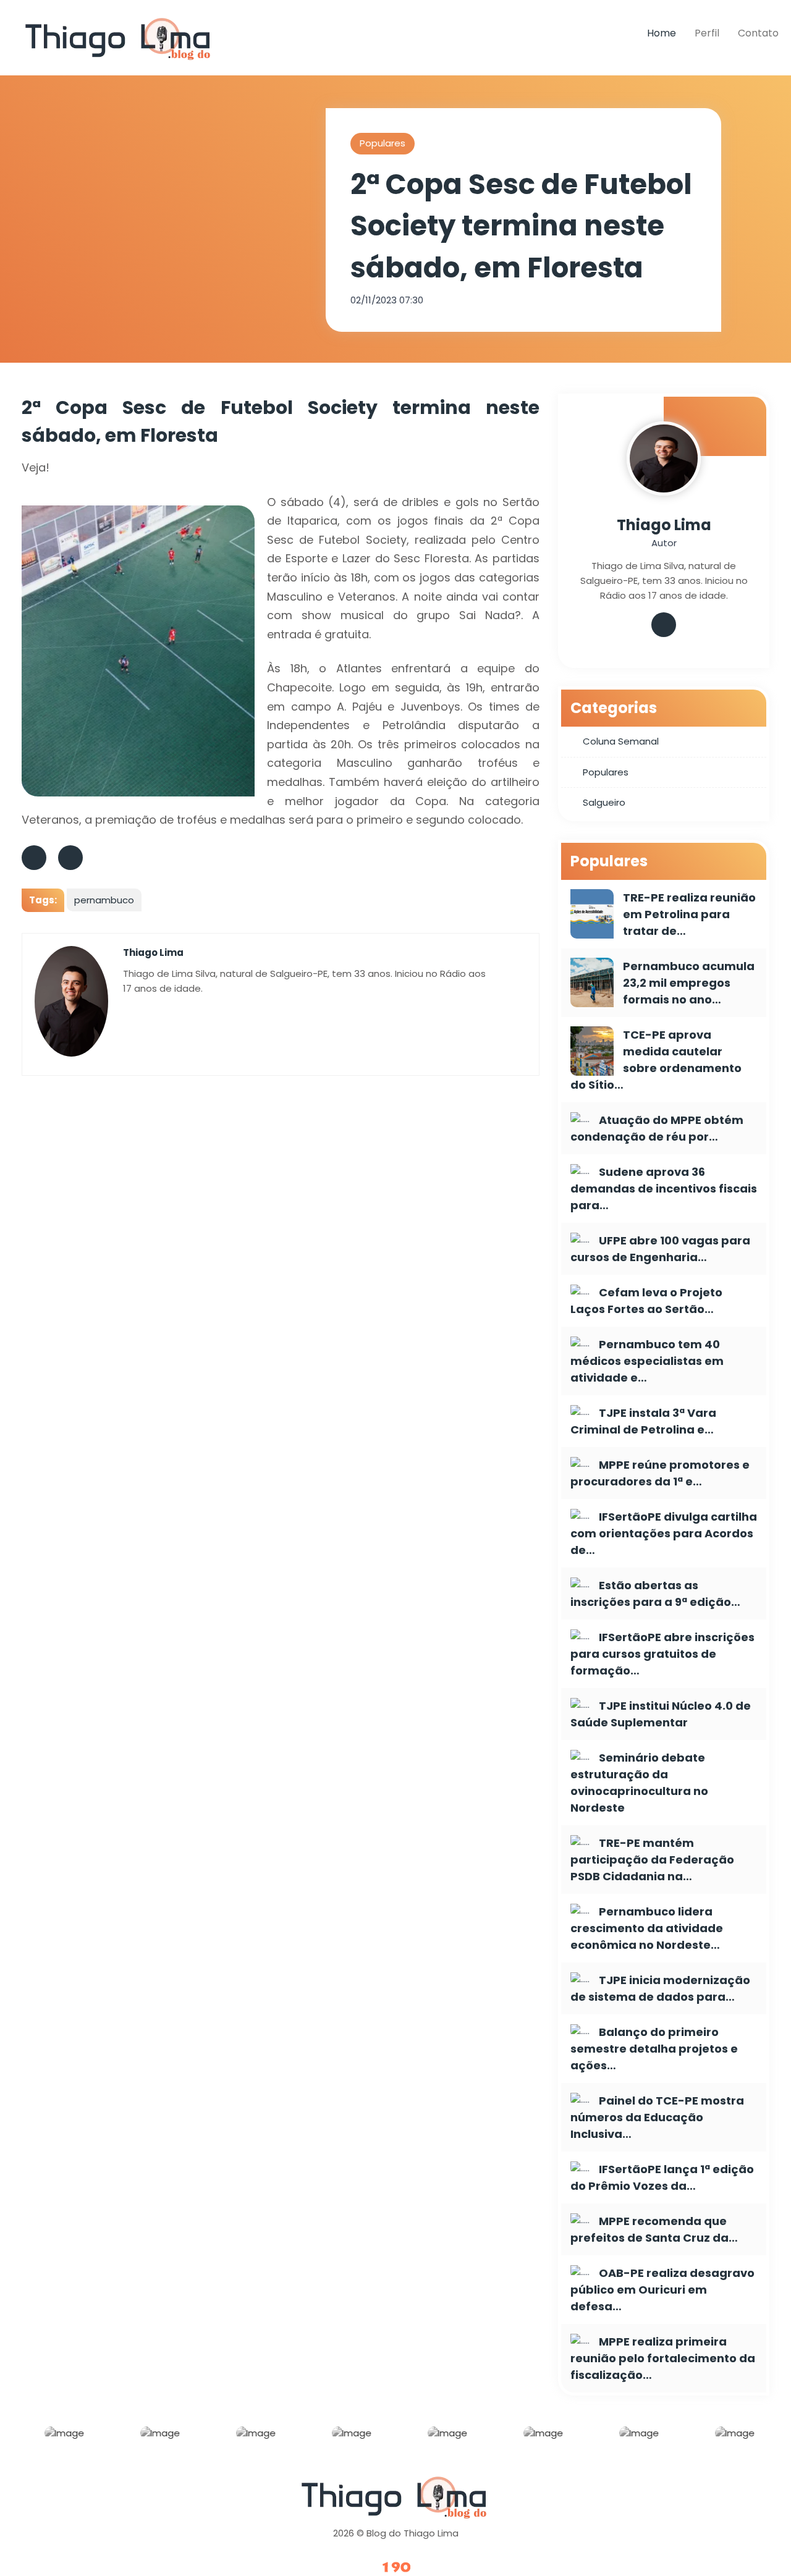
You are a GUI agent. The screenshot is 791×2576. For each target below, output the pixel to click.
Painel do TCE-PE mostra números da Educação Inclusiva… (657, 2117)
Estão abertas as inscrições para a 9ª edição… (655, 1594)
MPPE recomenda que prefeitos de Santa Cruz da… (654, 2229)
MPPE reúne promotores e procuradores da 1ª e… (660, 1473)
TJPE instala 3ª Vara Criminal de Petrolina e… (643, 1421)
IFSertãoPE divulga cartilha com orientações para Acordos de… (664, 1533)
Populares (383, 143)
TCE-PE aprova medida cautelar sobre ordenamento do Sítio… (656, 1060)
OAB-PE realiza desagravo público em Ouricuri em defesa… (662, 2290)
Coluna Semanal (621, 741)
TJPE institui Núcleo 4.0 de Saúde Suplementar (661, 1714)
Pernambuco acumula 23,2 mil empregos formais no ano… (689, 983)
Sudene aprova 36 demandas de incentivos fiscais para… (664, 1189)
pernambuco (104, 900)
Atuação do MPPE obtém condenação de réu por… (657, 1128)
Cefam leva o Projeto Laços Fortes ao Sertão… (646, 1301)
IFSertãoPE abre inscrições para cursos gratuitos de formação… (662, 1654)
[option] (61, 2436)
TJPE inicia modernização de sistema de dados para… (660, 1988)
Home (662, 33)
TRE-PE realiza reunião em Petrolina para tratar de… (689, 914)
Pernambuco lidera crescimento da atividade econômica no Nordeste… (647, 1928)
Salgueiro (604, 802)
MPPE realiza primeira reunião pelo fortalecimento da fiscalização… (663, 2358)
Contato (758, 33)
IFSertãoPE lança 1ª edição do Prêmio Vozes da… (662, 2177)
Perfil (707, 33)
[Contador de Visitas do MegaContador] (395, 2568)
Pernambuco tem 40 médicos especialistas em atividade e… (647, 1361)
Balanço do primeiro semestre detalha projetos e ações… (654, 2049)
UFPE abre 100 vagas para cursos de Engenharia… (660, 1249)
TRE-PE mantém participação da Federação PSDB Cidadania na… (652, 1860)
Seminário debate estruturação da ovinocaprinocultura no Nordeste (639, 1783)
